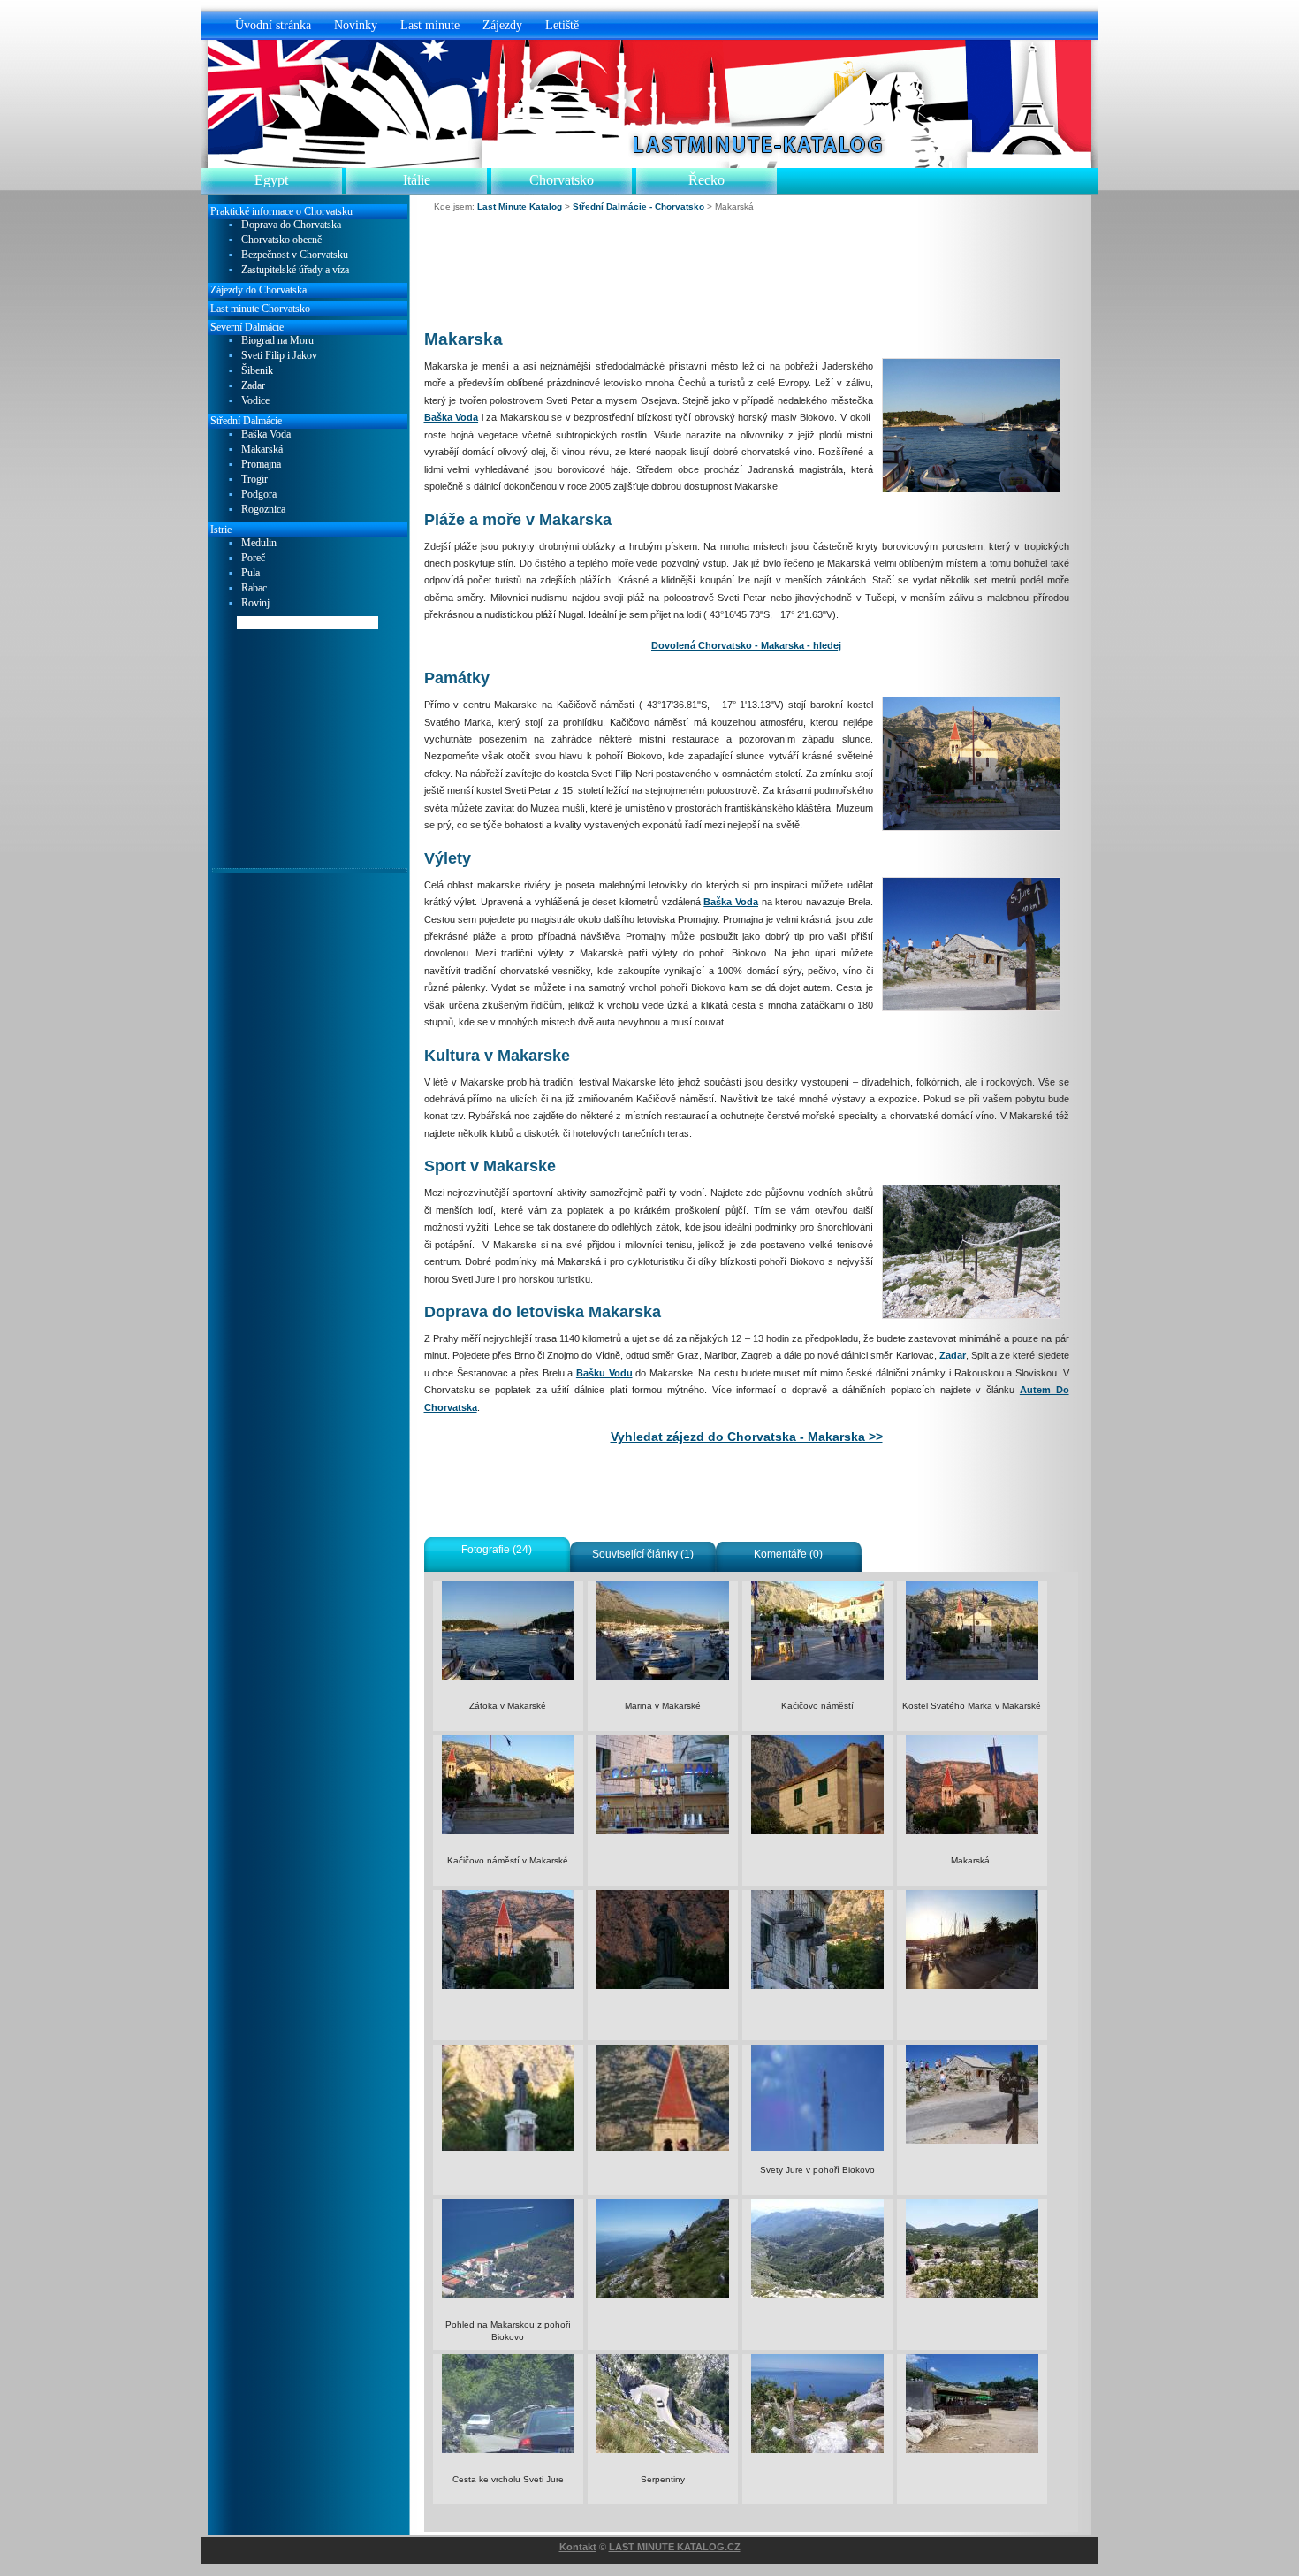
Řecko (706, 180)
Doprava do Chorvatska (291, 225)
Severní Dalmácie (247, 327)
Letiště (562, 25)
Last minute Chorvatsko (260, 309)
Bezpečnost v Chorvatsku (295, 255)
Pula (251, 573)
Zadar (953, 1355)
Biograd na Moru (277, 341)
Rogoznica (263, 510)
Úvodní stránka (273, 25)
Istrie (221, 530)
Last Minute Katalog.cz (657, 125)
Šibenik (257, 371)
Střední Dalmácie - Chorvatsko (638, 206)
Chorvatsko (562, 180)
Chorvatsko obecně (281, 240)
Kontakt (578, 2547)
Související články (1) (643, 1554)
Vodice (255, 401)
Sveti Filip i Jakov (279, 356)
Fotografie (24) (497, 1550)
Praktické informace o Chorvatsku (281, 211)
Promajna (261, 465)
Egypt (271, 180)
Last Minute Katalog (520, 206)
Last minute (430, 25)
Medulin (259, 543)
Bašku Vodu (604, 1373)
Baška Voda (452, 417)
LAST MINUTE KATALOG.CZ (675, 2547)
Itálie (417, 180)
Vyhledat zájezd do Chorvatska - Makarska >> (747, 1437)
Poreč (253, 558)
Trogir (254, 480)
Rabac (254, 588)
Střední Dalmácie (246, 421)
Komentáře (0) (788, 1554)
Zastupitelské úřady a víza (295, 270)
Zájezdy (502, 25)
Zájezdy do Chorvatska (258, 290)
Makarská (262, 450)
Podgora (259, 495)
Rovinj (255, 603)
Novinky (356, 25)
